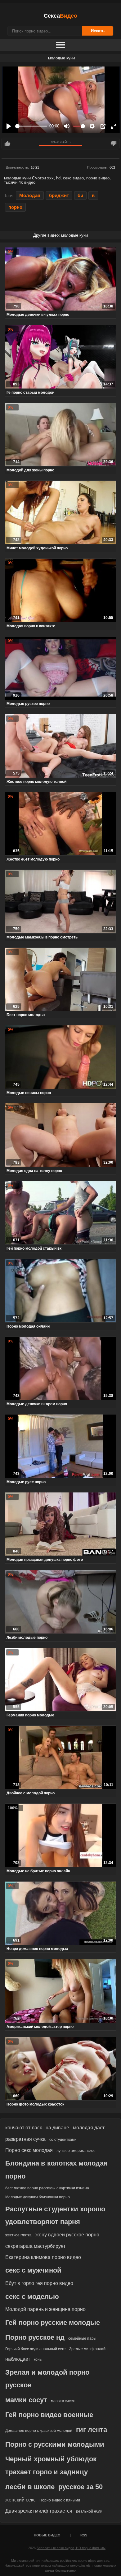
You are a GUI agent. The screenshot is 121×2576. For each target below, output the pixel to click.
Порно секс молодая (29, 2150)
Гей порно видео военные (49, 2415)
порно (15, 207)
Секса (60, 16)
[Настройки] (92, 126)
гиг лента (92, 2430)
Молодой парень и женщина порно (45, 2309)
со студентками (63, 2140)
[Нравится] (7, 144)
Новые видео (47, 2535)
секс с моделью (32, 2297)
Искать (98, 31)
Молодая (30, 195)
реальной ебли (89, 2511)
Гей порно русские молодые (53, 2323)
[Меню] (60, 45)
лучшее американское (76, 2151)
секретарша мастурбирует (35, 2246)
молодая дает (89, 2128)
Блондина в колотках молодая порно (56, 2170)
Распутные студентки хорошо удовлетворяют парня (55, 2215)
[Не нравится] (114, 144)
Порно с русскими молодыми (55, 2444)
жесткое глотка (18, 2235)
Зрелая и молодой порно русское (47, 2379)
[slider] (31, 126)
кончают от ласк (24, 2128)
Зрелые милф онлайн (88, 2349)
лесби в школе (30, 2487)
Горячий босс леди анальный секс (35, 2349)
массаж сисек (63, 2401)
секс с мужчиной (33, 2270)
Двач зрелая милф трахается (39, 2511)
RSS (84, 2535)
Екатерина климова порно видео (43, 2257)
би (80, 195)
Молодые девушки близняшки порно (38, 2197)
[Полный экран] (114, 126)
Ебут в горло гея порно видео (39, 2283)
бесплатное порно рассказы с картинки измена (47, 2188)
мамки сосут (26, 2400)
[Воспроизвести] (9, 126)
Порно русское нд (35, 2337)
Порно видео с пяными (60, 2500)
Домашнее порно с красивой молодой (39, 2431)
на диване (57, 2128)
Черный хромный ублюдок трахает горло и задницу (51, 2465)
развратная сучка (25, 2139)
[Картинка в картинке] (103, 126)
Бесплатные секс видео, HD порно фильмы (71, 2548)
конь (38, 2359)
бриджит (59, 195)
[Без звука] (67, 126)
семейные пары (82, 2338)
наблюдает (18, 2359)
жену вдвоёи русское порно (67, 2235)
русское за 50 (81, 2487)
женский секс (20, 2500)
